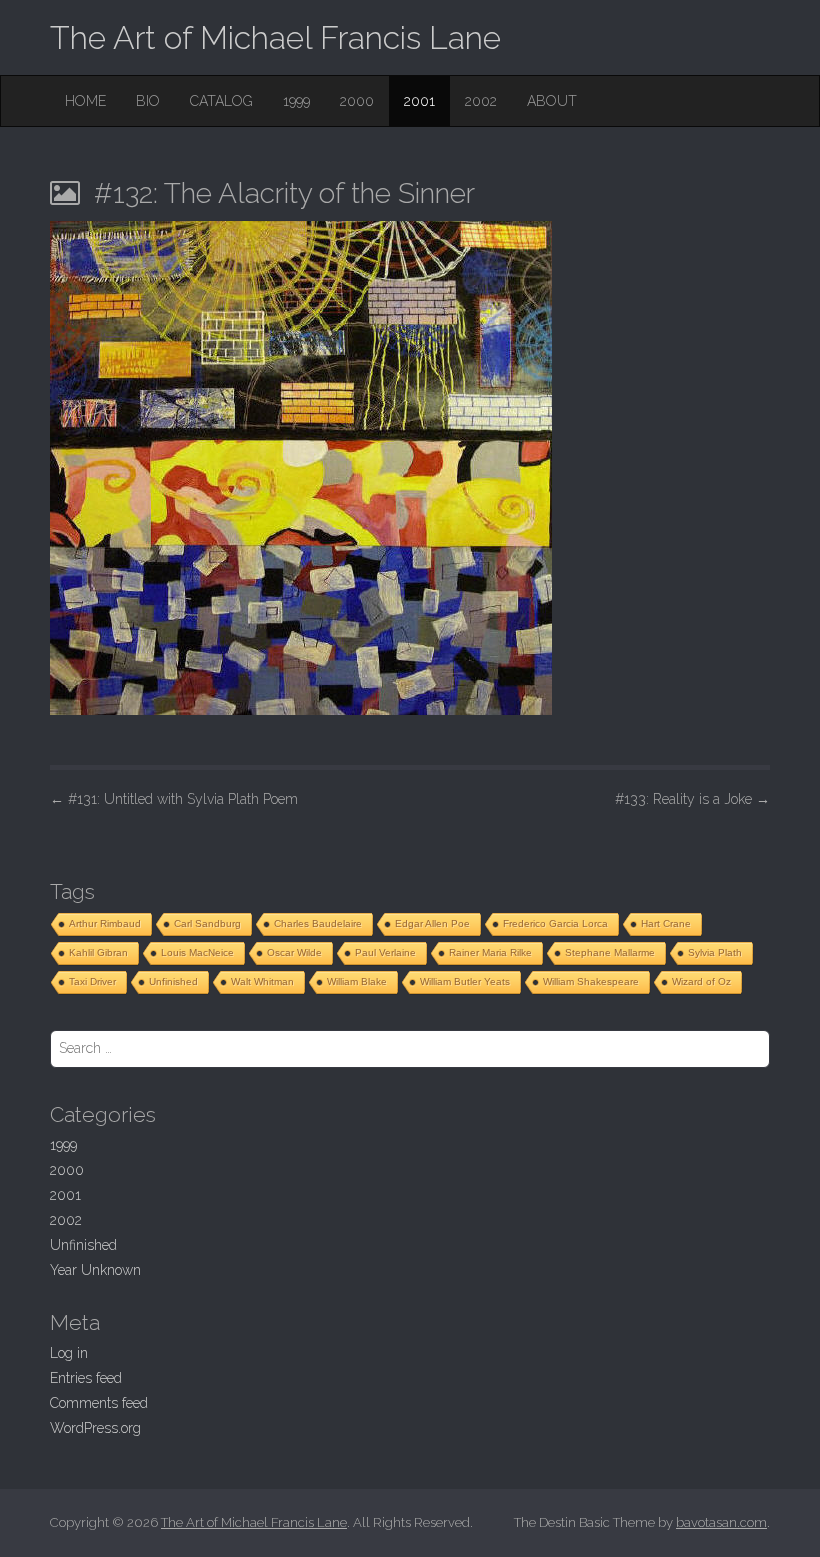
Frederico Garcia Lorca (555, 923)
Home (85, 101)
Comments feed (99, 1403)
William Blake (357, 981)
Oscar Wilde (294, 952)
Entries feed (86, 1378)
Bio (148, 101)
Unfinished (173, 981)
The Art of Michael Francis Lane (275, 37)
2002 (481, 101)
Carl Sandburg (207, 923)
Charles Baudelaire (318, 923)
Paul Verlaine (385, 952)
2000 (357, 101)
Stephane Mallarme (610, 952)
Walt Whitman (262, 981)
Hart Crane (666, 923)
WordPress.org (95, 1428)
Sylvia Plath (715, 952)
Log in (69, 1353)
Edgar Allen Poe (432, 923)
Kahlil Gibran (98, 952)
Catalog (221, 101)
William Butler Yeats (465, 981)
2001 (419, 101)
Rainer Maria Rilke (490, 952)
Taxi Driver (92, 981)
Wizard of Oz (701, 981)
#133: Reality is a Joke (692, 799)
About (552, 101)
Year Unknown (95, 1270)
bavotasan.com (721, 1522)
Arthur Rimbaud (105, 923)
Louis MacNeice (197, 952)
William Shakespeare (591, 981)
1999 (296, 101)
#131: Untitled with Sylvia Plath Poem (174, 799)
